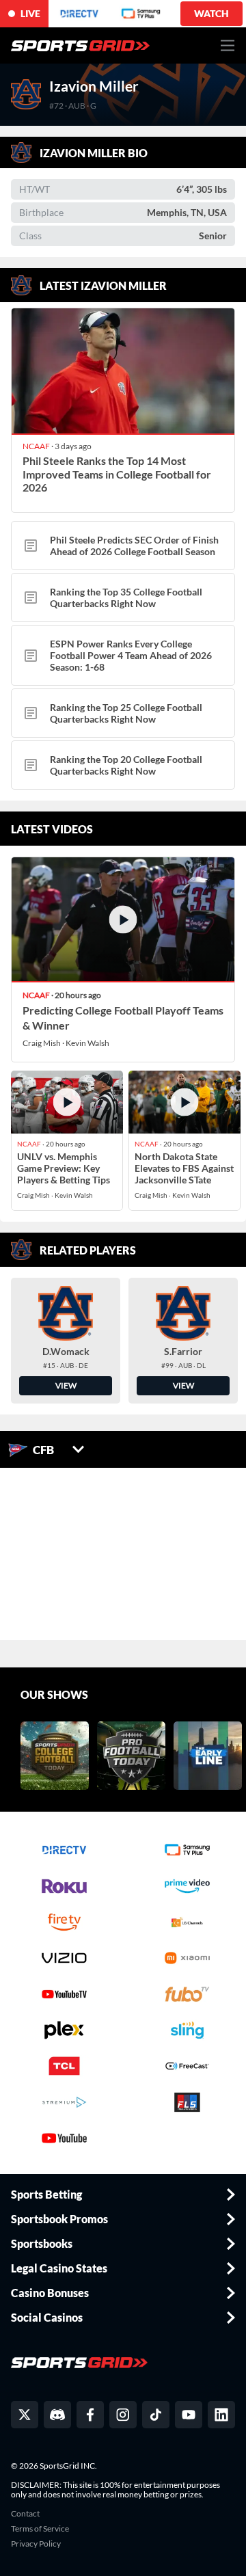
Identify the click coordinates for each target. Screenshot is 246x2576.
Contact (25, 2514)
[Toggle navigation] (228, 45)
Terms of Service (40, 2529)
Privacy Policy (36, 2544)
